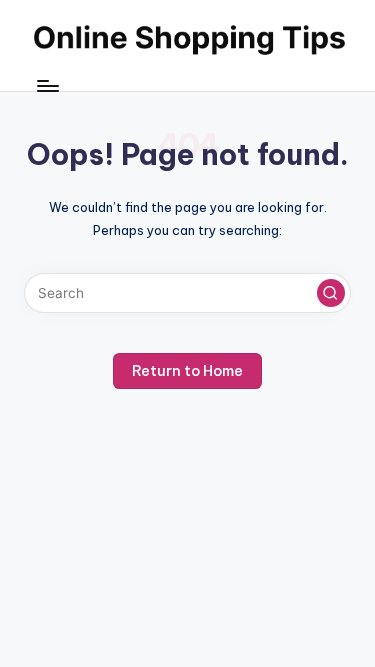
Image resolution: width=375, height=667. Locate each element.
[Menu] (47, 85)
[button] (331, 293)
